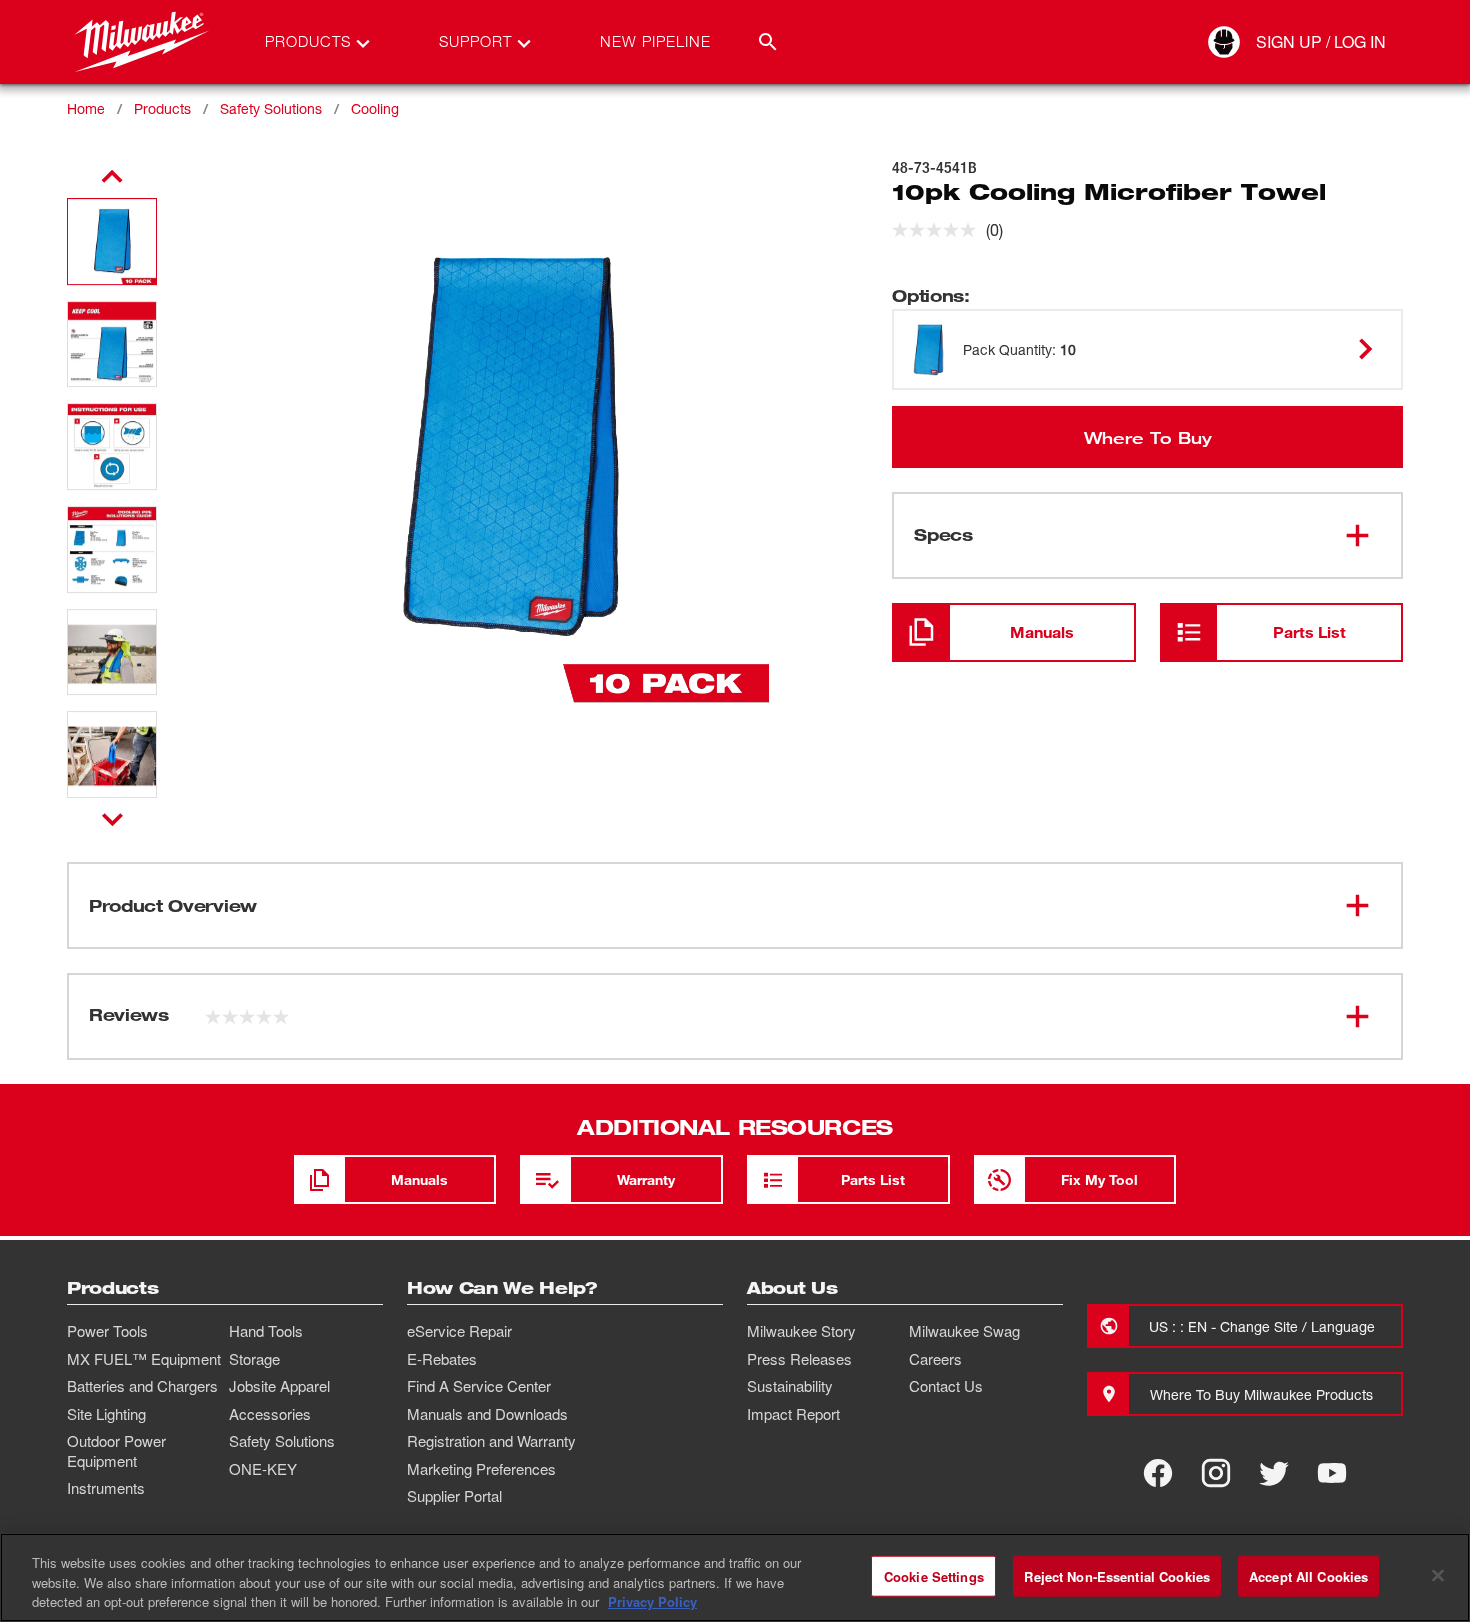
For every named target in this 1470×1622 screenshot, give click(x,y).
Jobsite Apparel (279, 1386)
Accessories (270, 1414)
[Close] (1438, 1575)
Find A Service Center (479, 1386)
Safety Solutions (271, 108)
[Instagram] (1216, 1473)
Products (162, 108)
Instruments (106, 1488)
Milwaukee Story (801, 1331)
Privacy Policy (652, 1601)
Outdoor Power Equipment (116, 1451)
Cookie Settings (934, 1575)
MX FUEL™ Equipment (144, 1359)
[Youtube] (1332, 1473)
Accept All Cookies (1308, 1575)
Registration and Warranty (491, 1441)
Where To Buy (1148, 437)
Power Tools (107, 1331)
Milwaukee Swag (964, 1331)
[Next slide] (112, 819)
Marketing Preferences (481, 1469)
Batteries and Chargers (142, 1386)
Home (86, 108)
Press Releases (799, 1359)
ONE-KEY (263, 1469)
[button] (112, 241)
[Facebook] (1158, 1473)
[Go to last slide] (112, 177)
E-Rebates (442, 1359)
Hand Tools (266, 1331)
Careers (935, 1359)
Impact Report (793, 1414)
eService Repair (459, 1331)
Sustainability (790, 1386)
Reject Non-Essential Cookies (1117, 1575)
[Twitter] (1274, 1473)
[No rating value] (939, 230)
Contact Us (946, 1386)
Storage (254, 1359)
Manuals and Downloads (487, 1414)
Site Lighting (106, 1414)
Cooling (375, 108)
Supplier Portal (454, 1496)
